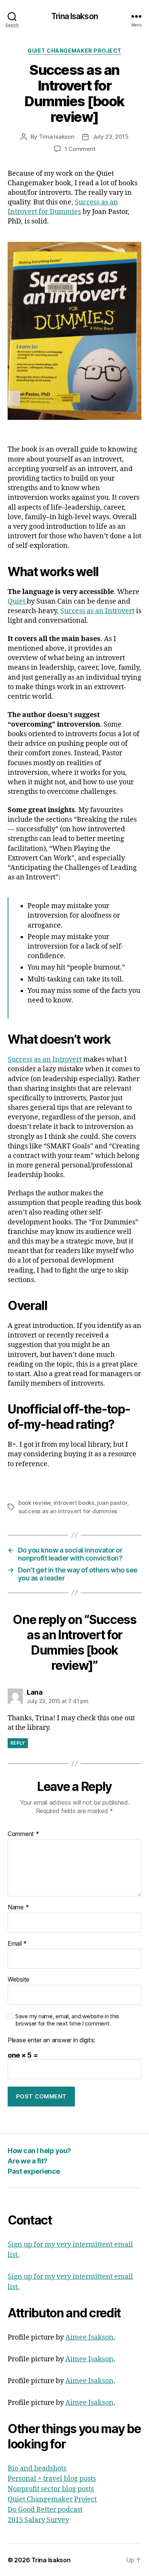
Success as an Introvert (97, 611)
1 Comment (80, 149)
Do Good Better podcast (45, 2510)
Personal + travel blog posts (52, 2479)
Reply (18, 1743)
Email (17, 1944)
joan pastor (112, 1503)
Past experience (34, 2171)
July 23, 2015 (111, 137)
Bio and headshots (37, 2468)
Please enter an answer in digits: (51, 2040)
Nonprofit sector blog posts (51, 2489)
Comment (23, 1834)
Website (19, 1980)
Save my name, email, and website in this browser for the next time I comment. (67, 2020)
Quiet (17, 601)
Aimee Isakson (89, 2337)
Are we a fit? (28, 2161)
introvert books (74, 1503)
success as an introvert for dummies (68, 1511)
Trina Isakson (74, 16)
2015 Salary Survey (38, 2520)
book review (34, 1503)
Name (18, 1907)
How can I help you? (39, 2151)
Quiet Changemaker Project (74, 51)
